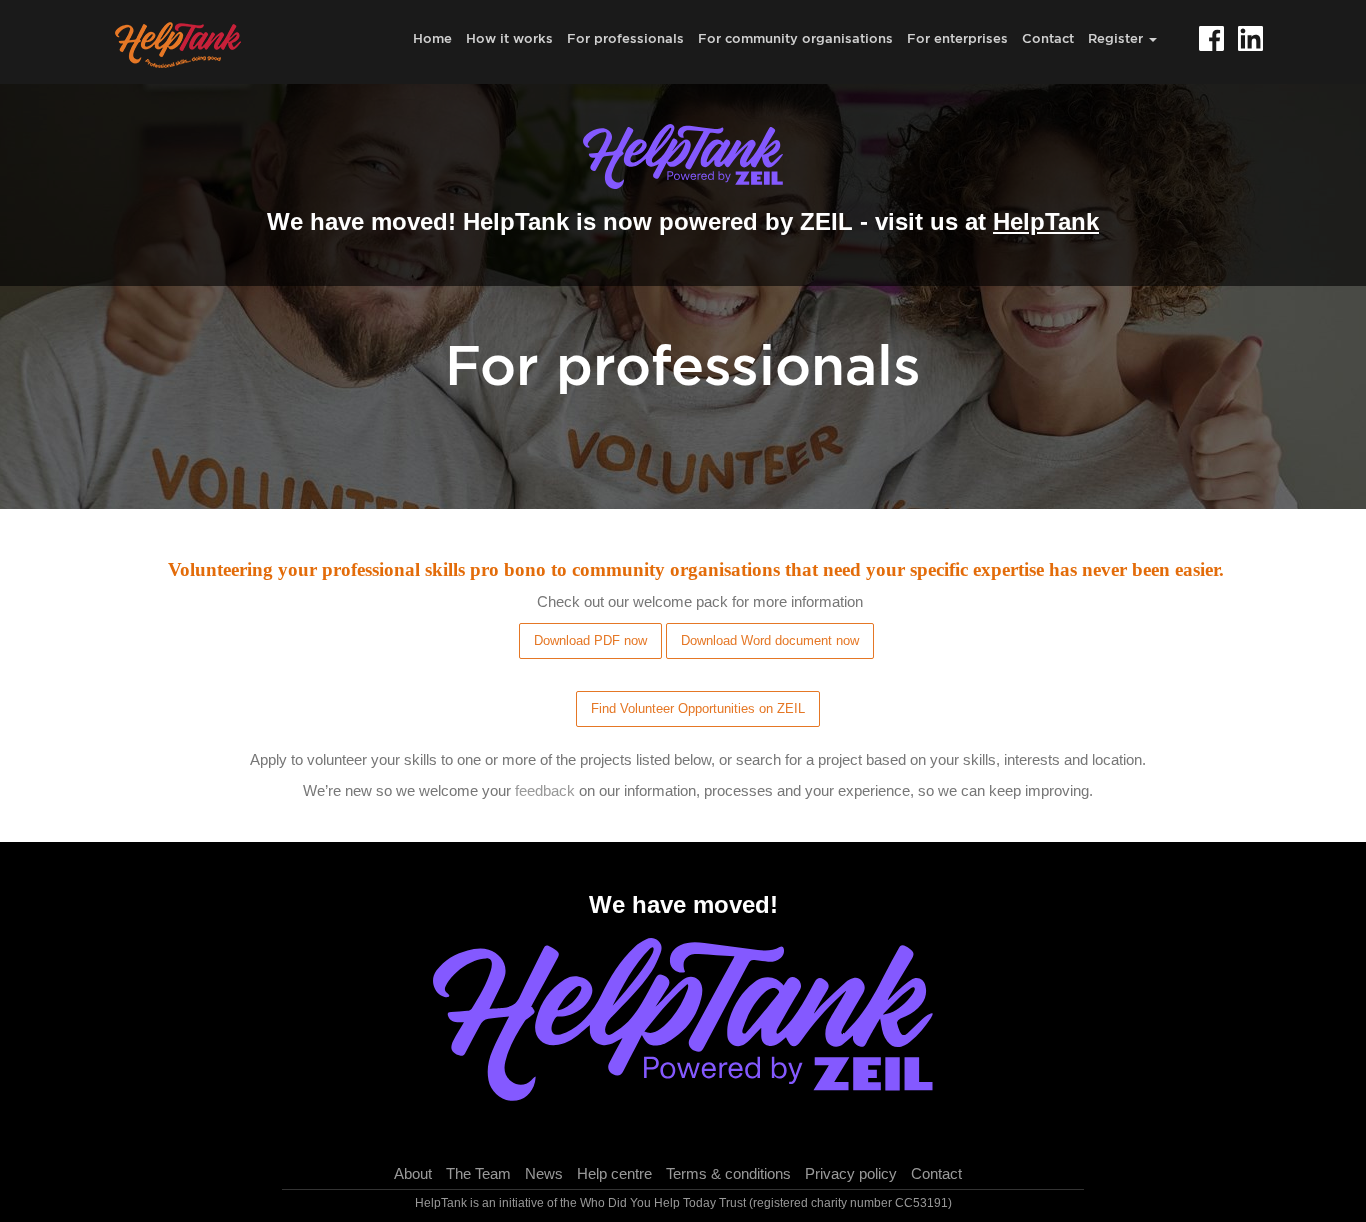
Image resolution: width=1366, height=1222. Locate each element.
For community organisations (795, 38)
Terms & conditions (728, 1173)
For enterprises (957, 38)
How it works (509, 38)
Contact (1048, 38)
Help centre (614, 1173)
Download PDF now (590, 640)
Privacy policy (851, 1173)
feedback (545, 790)
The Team (478, 1173)
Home (432, 38)
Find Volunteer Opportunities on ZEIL (698, 708)
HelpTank (1046, 221)
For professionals (625, 38)
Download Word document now (770, 640)
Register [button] (1117, 38)
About (413, 1173)
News (544, 1173)
